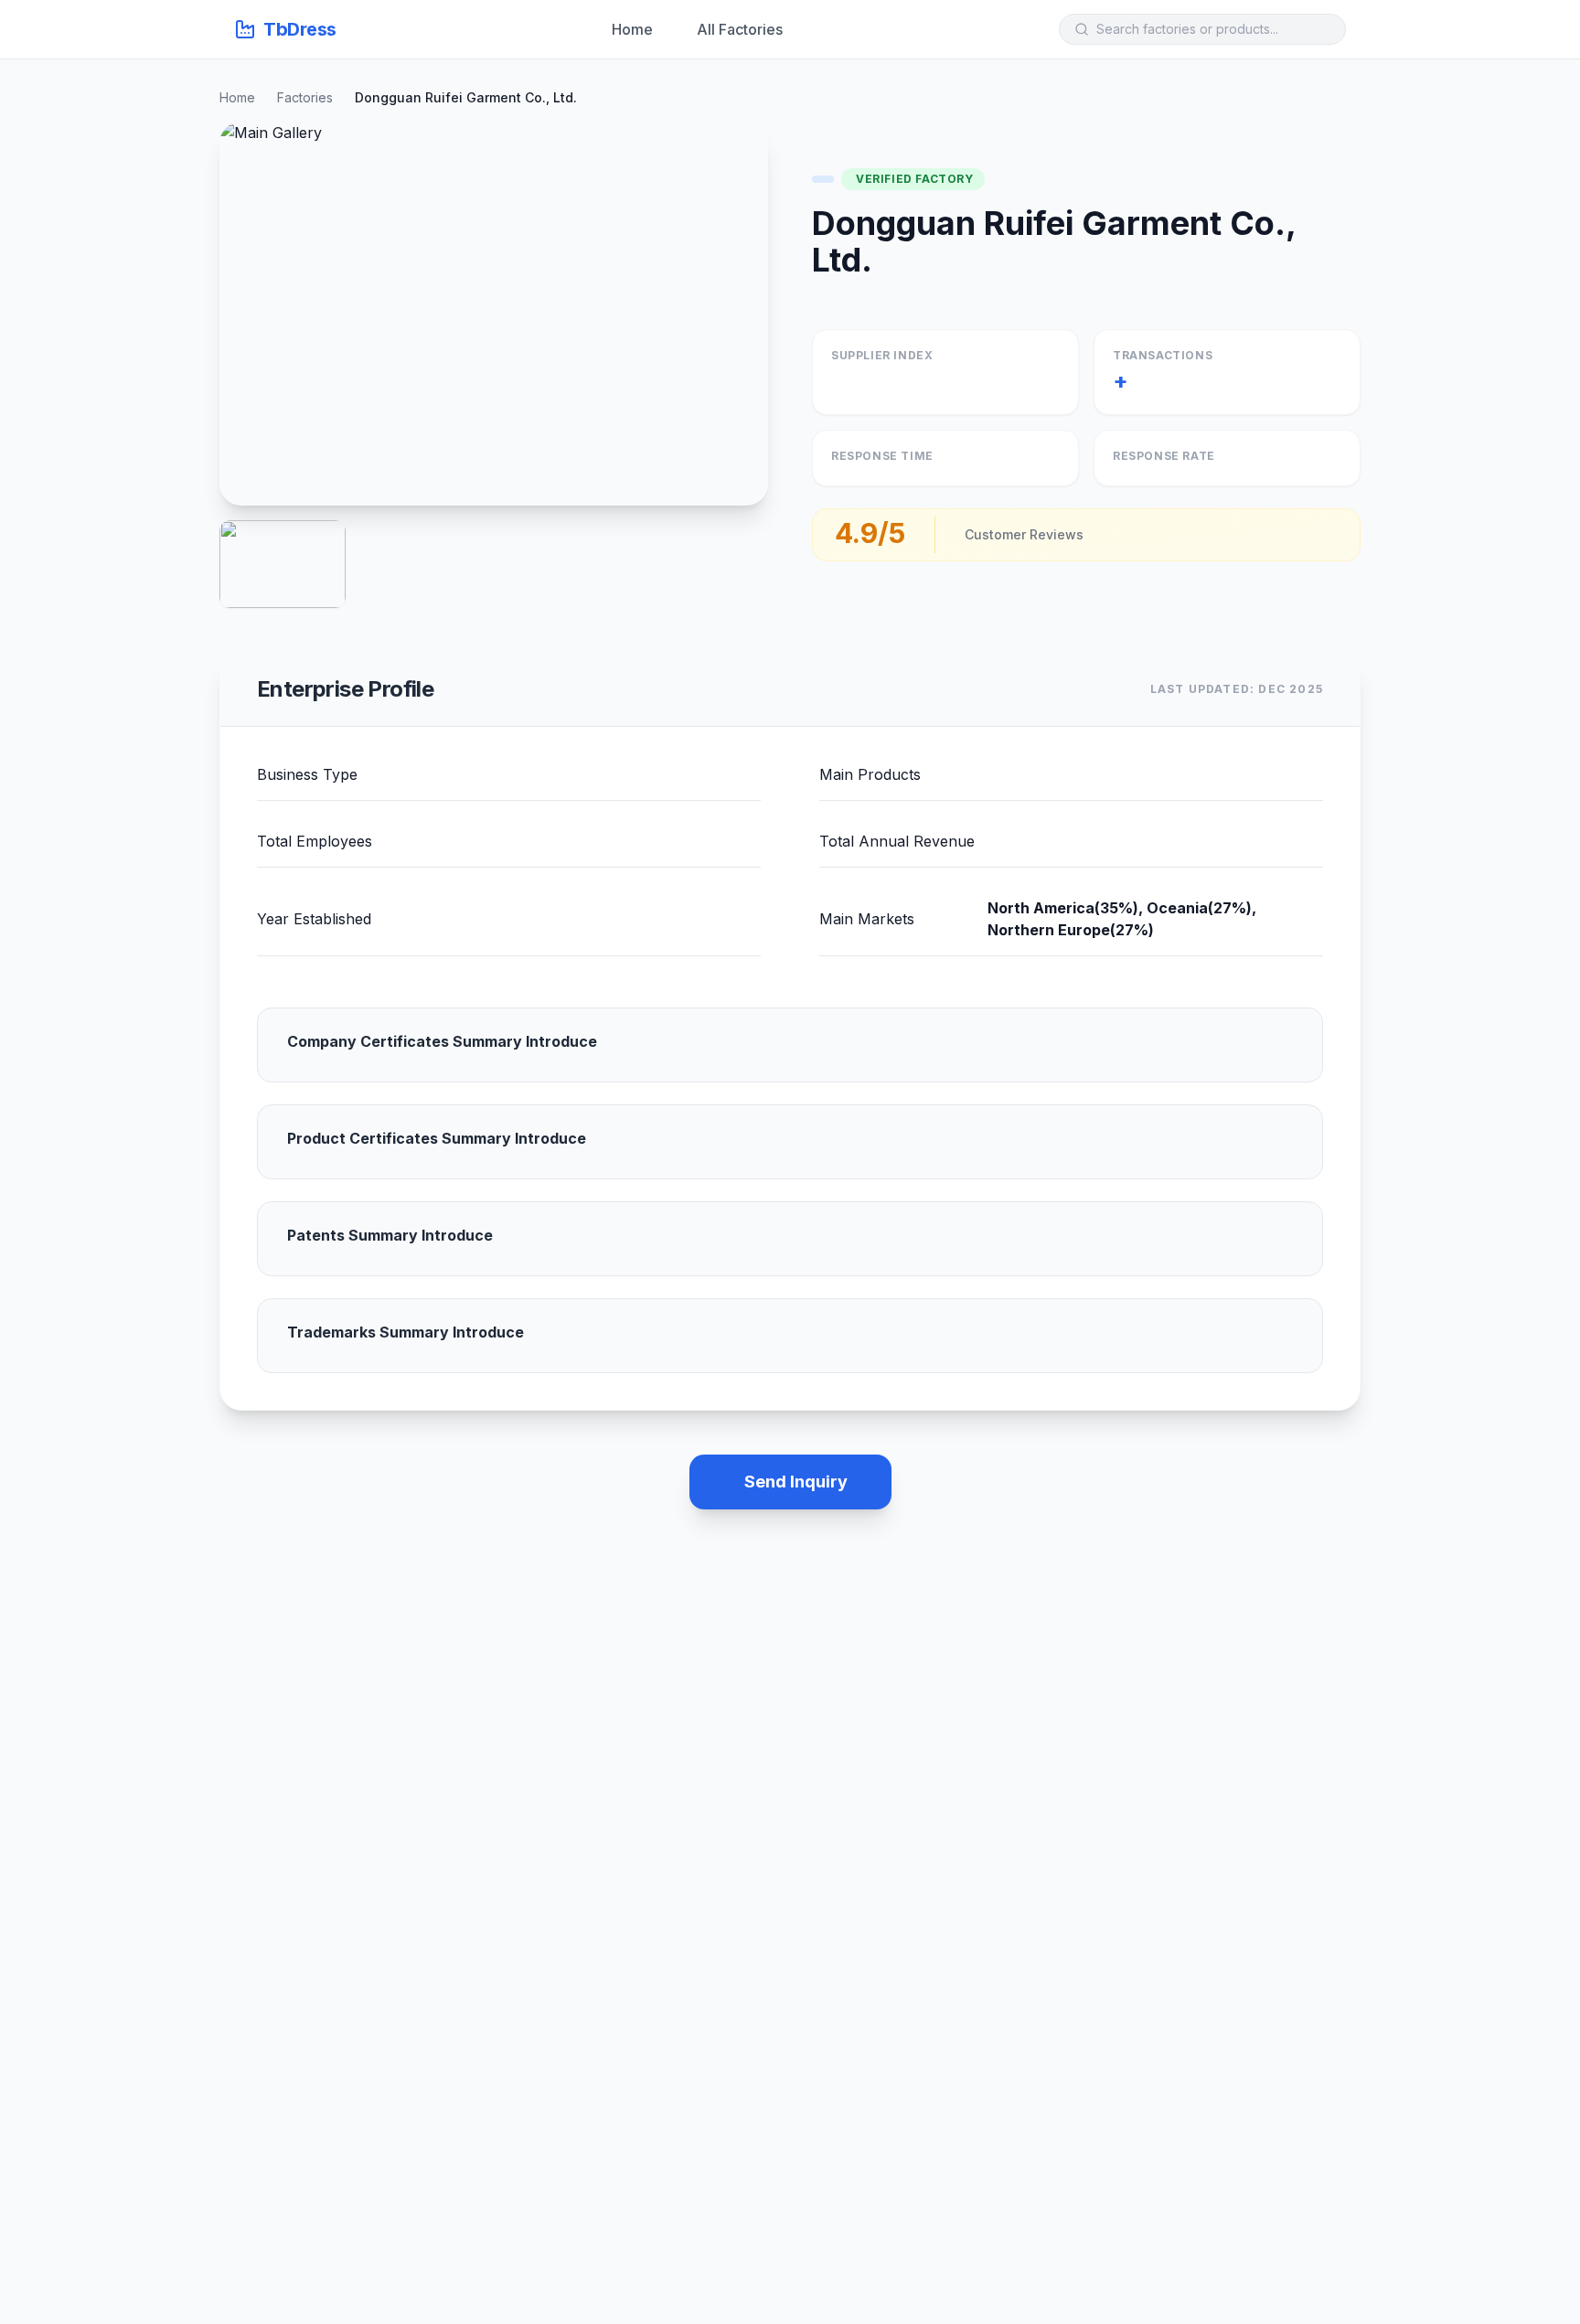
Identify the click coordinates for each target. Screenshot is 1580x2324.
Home (632, 29)
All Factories (740, 29)
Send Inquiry (796, 1482)
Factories (305, 97)
